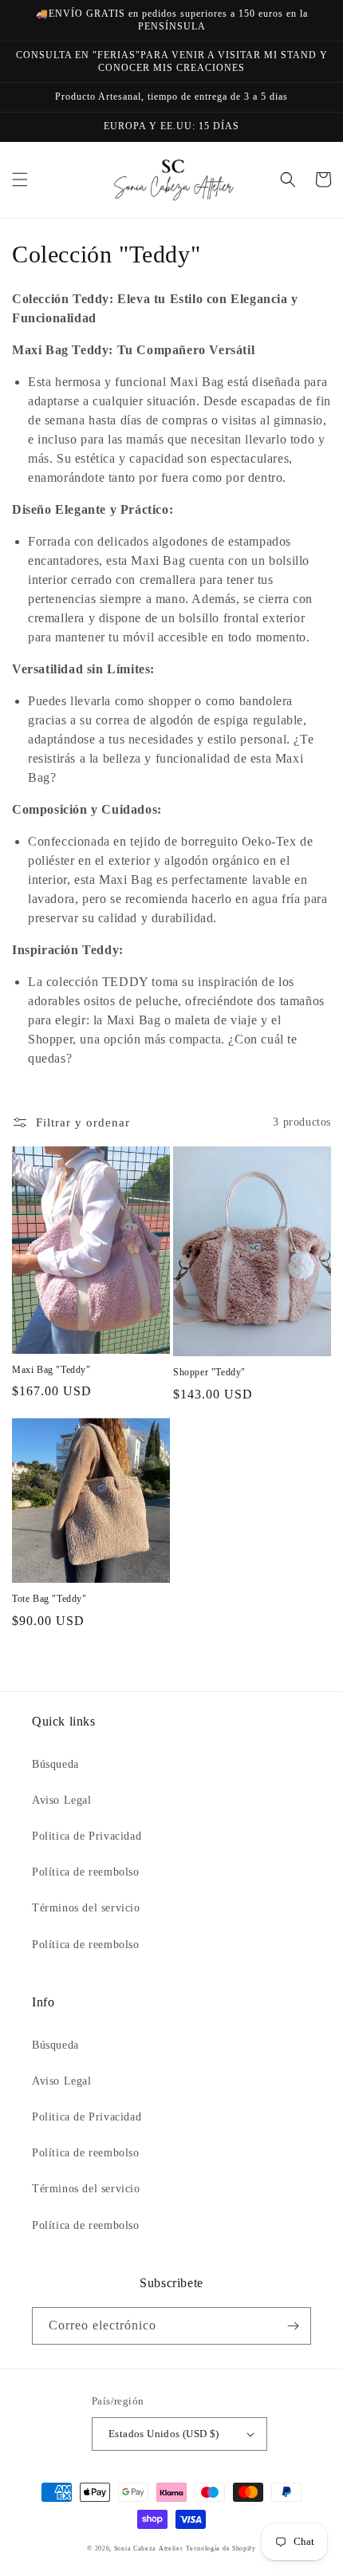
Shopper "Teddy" (209, 1372)
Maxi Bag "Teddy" (51, 1370)
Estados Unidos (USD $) (164, 2434)
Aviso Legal (62, 1800)
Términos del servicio (86, 1908)
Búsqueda (55, 1764)
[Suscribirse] (293, 2326)
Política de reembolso (86, 1872)
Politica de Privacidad (87, 1836)
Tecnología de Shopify (221, 2548)
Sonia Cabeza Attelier (149, 2548)
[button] (20, 179)
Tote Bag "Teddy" (49, 1599)
